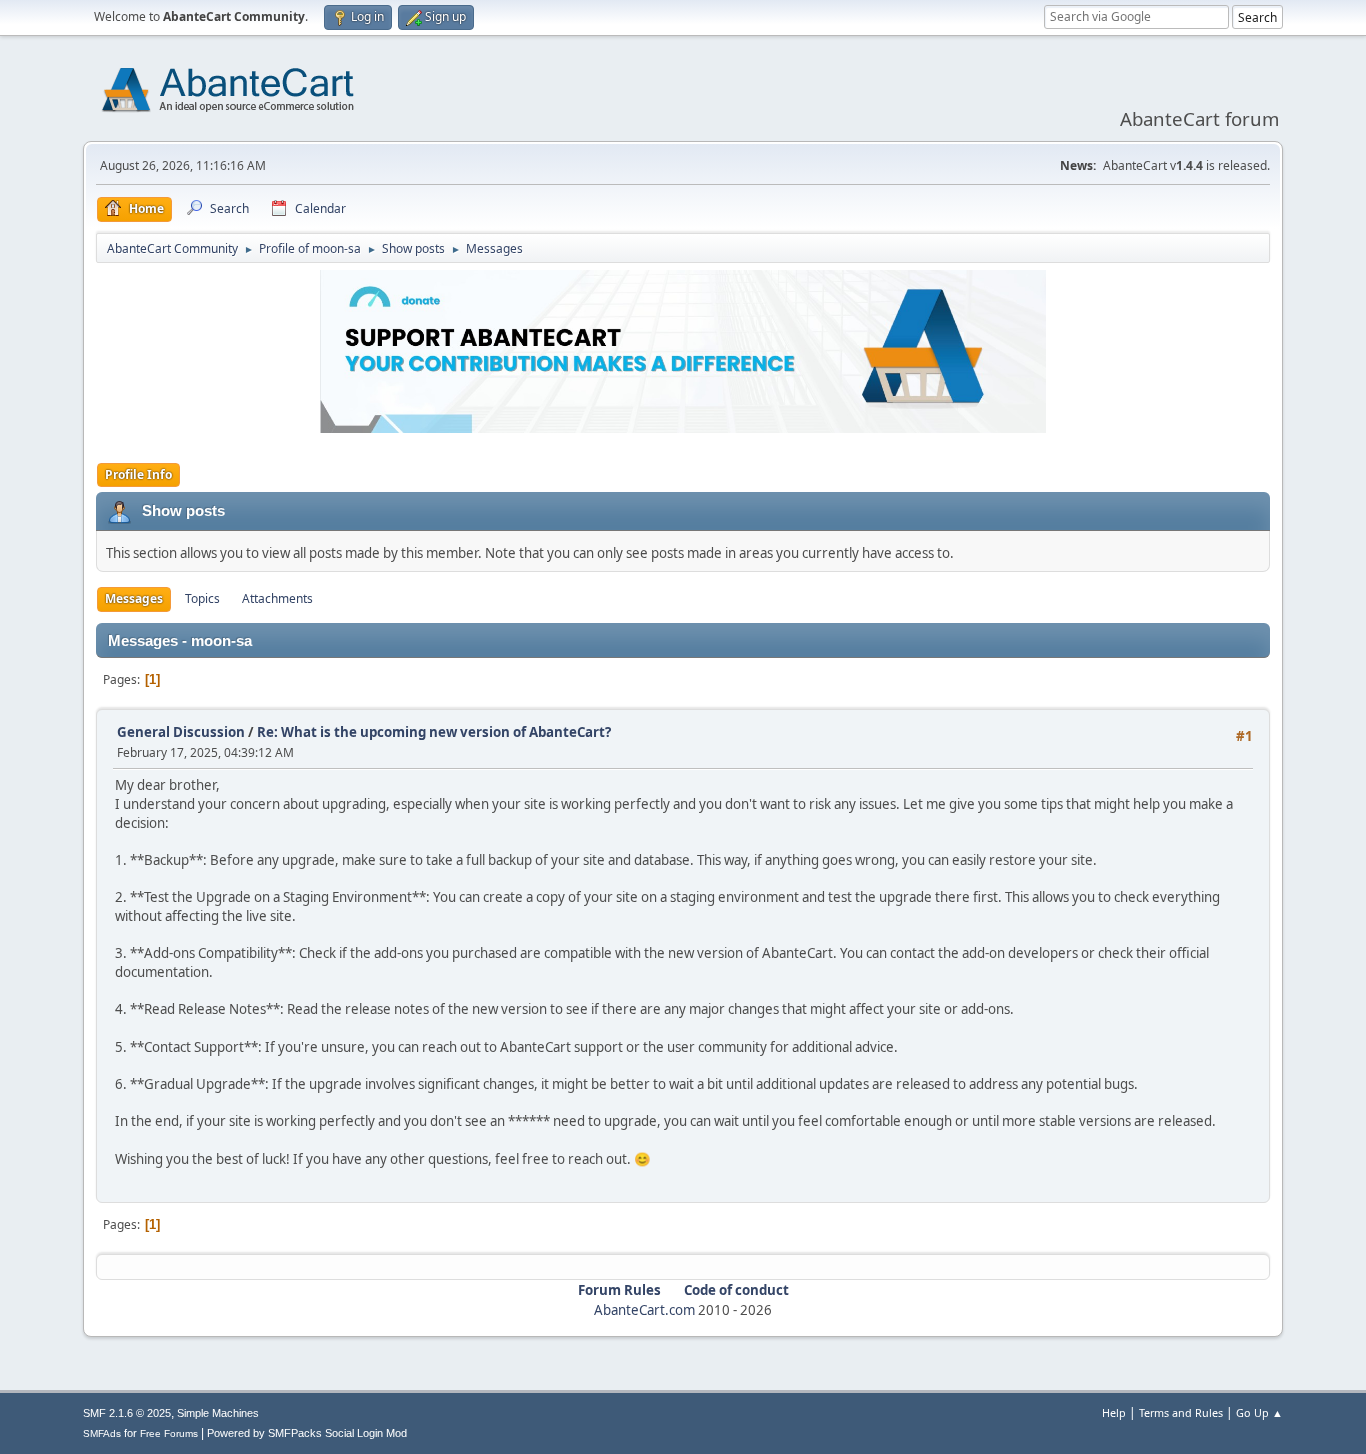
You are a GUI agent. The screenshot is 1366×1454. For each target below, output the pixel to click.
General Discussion (181, 732)
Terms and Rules (1181, 1412)
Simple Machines (218, 1413)
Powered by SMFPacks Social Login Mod (307, 1433)
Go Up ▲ (1259, 1412)
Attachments (277, 598)
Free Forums (169, 1433)
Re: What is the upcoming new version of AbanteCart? (434, 732)
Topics (202, 598)
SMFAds (102, 1433)
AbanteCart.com (644, 1310)
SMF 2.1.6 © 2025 (127, 1413)
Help (1114, 1412)
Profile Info (138, 474)
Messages (134, 598)
